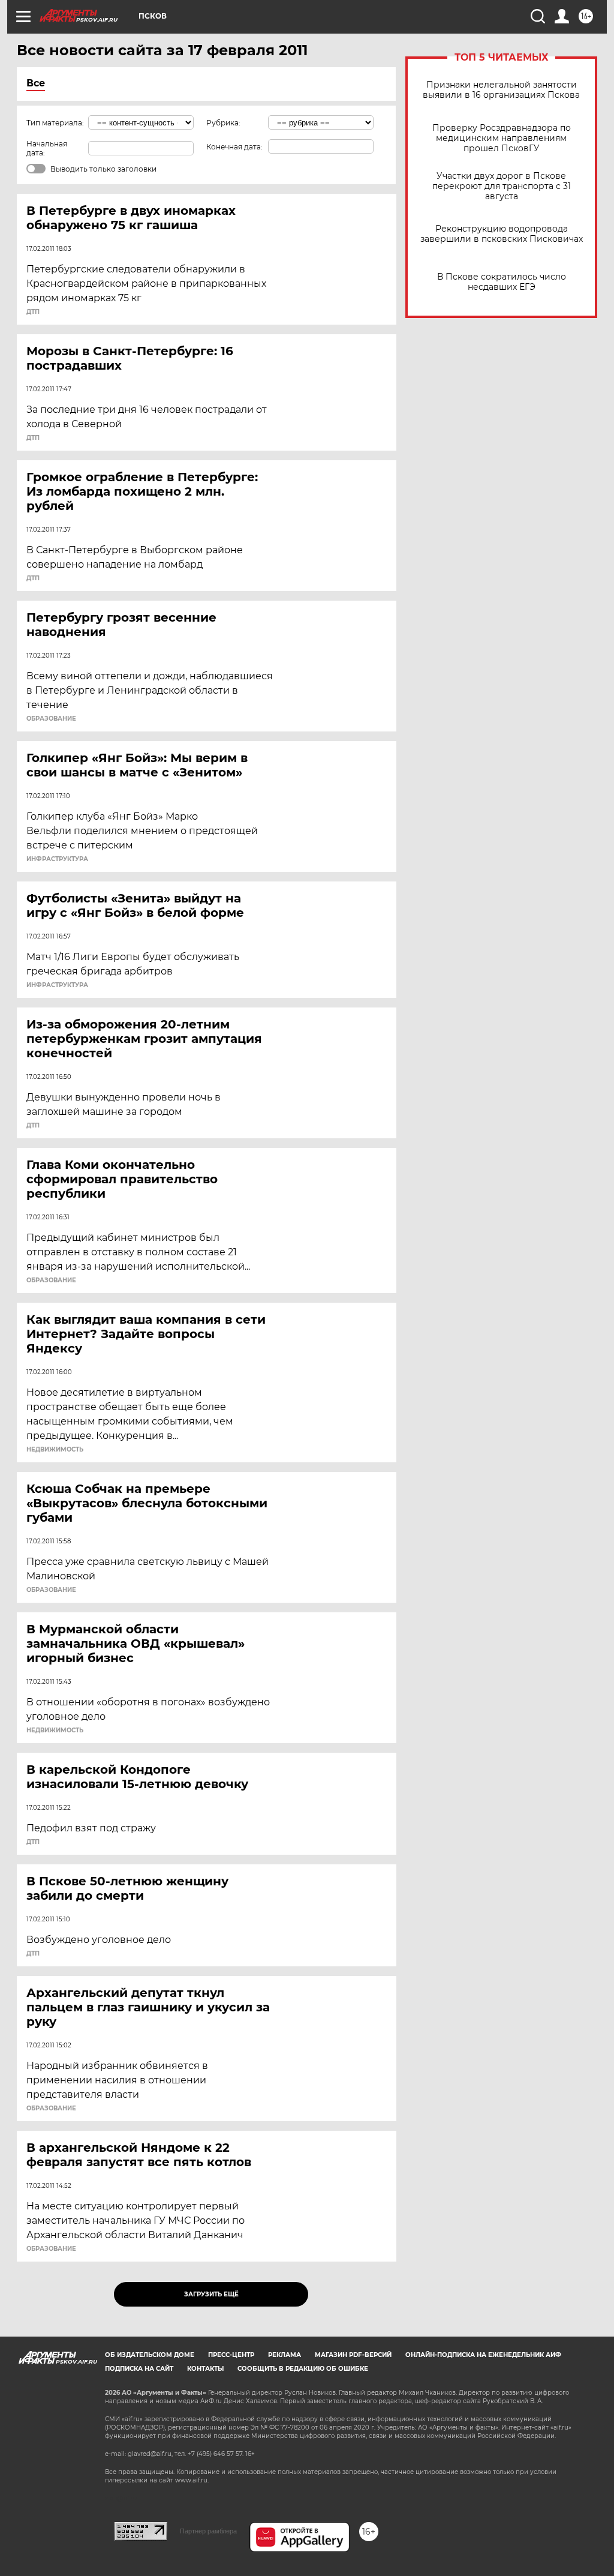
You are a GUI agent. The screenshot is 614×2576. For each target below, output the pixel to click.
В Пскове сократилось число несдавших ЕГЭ (502, 282)
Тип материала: (55, 123)
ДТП (33, 312)
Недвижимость (55, 1450)
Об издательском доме (150, 2355)
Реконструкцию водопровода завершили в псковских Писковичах (502, 234)
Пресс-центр (231, 2355)
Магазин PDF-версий (353, 2355)
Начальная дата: (47, 148)
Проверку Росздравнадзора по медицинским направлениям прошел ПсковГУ (502, 138)
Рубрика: (223, 123)
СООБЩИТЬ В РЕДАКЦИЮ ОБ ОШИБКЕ (303, 2369)
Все (36, 83)
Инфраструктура (57, 859)
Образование (51, 719)
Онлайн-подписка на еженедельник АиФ (483, 2355)
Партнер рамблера (208, 2531)
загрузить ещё (211, 2294)
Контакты (205, 2369)
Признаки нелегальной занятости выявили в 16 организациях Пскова (501, 90)
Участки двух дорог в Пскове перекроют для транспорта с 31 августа (502, 186)
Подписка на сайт (139, 2369)
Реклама (285, 2355)
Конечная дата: (234, 147)
